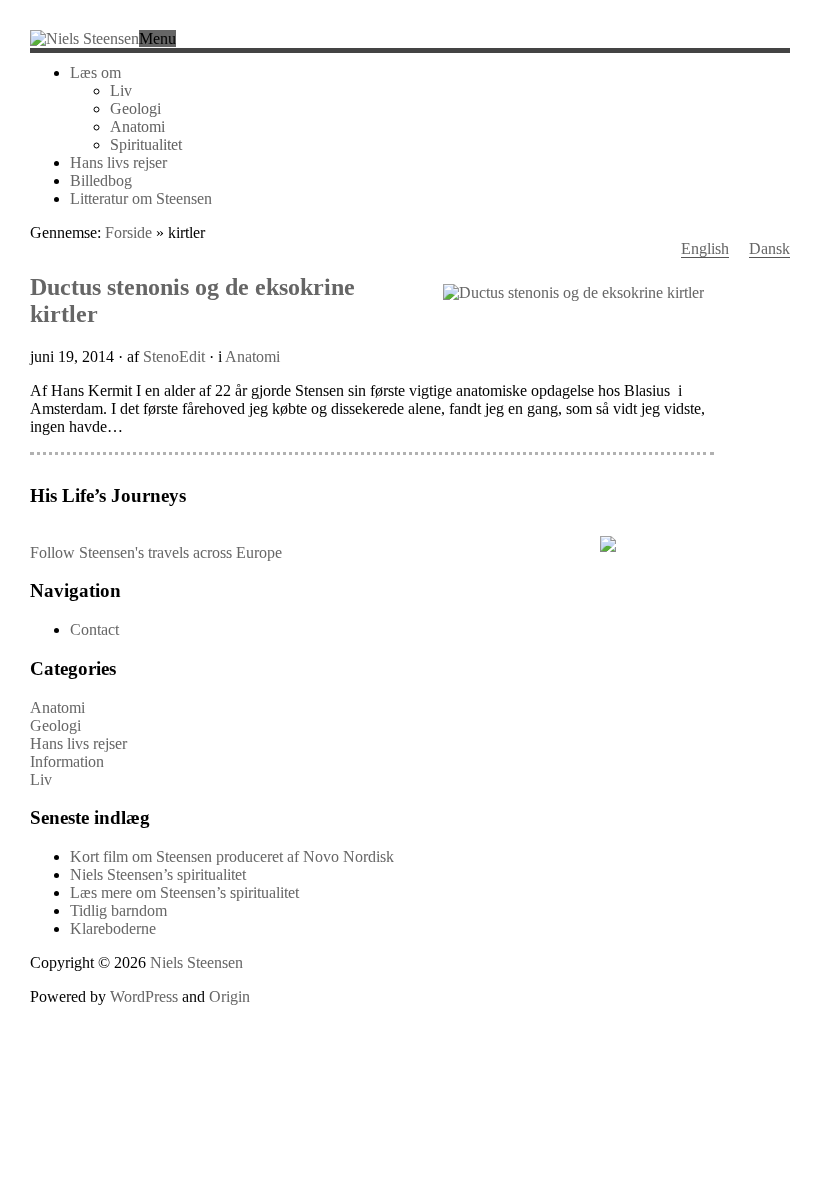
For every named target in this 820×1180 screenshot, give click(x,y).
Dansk (769, 248)
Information (67, 761)
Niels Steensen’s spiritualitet (158, 874)
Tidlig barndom (118, 910)
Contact (94, 629)
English (705, 248)
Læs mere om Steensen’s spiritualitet (184, 892)
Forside (128, 232)
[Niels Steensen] (84, 38)
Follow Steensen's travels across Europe (156, 552)
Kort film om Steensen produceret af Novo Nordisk (232, 856)
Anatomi (137, 126)
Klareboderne (113, 928)
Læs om (95, 72)
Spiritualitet (146, 144)
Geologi (135, 108)
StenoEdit (174, 356)
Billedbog (101, 180)
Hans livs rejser (118, 162)
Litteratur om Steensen (141, 198)
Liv (121, 90)
